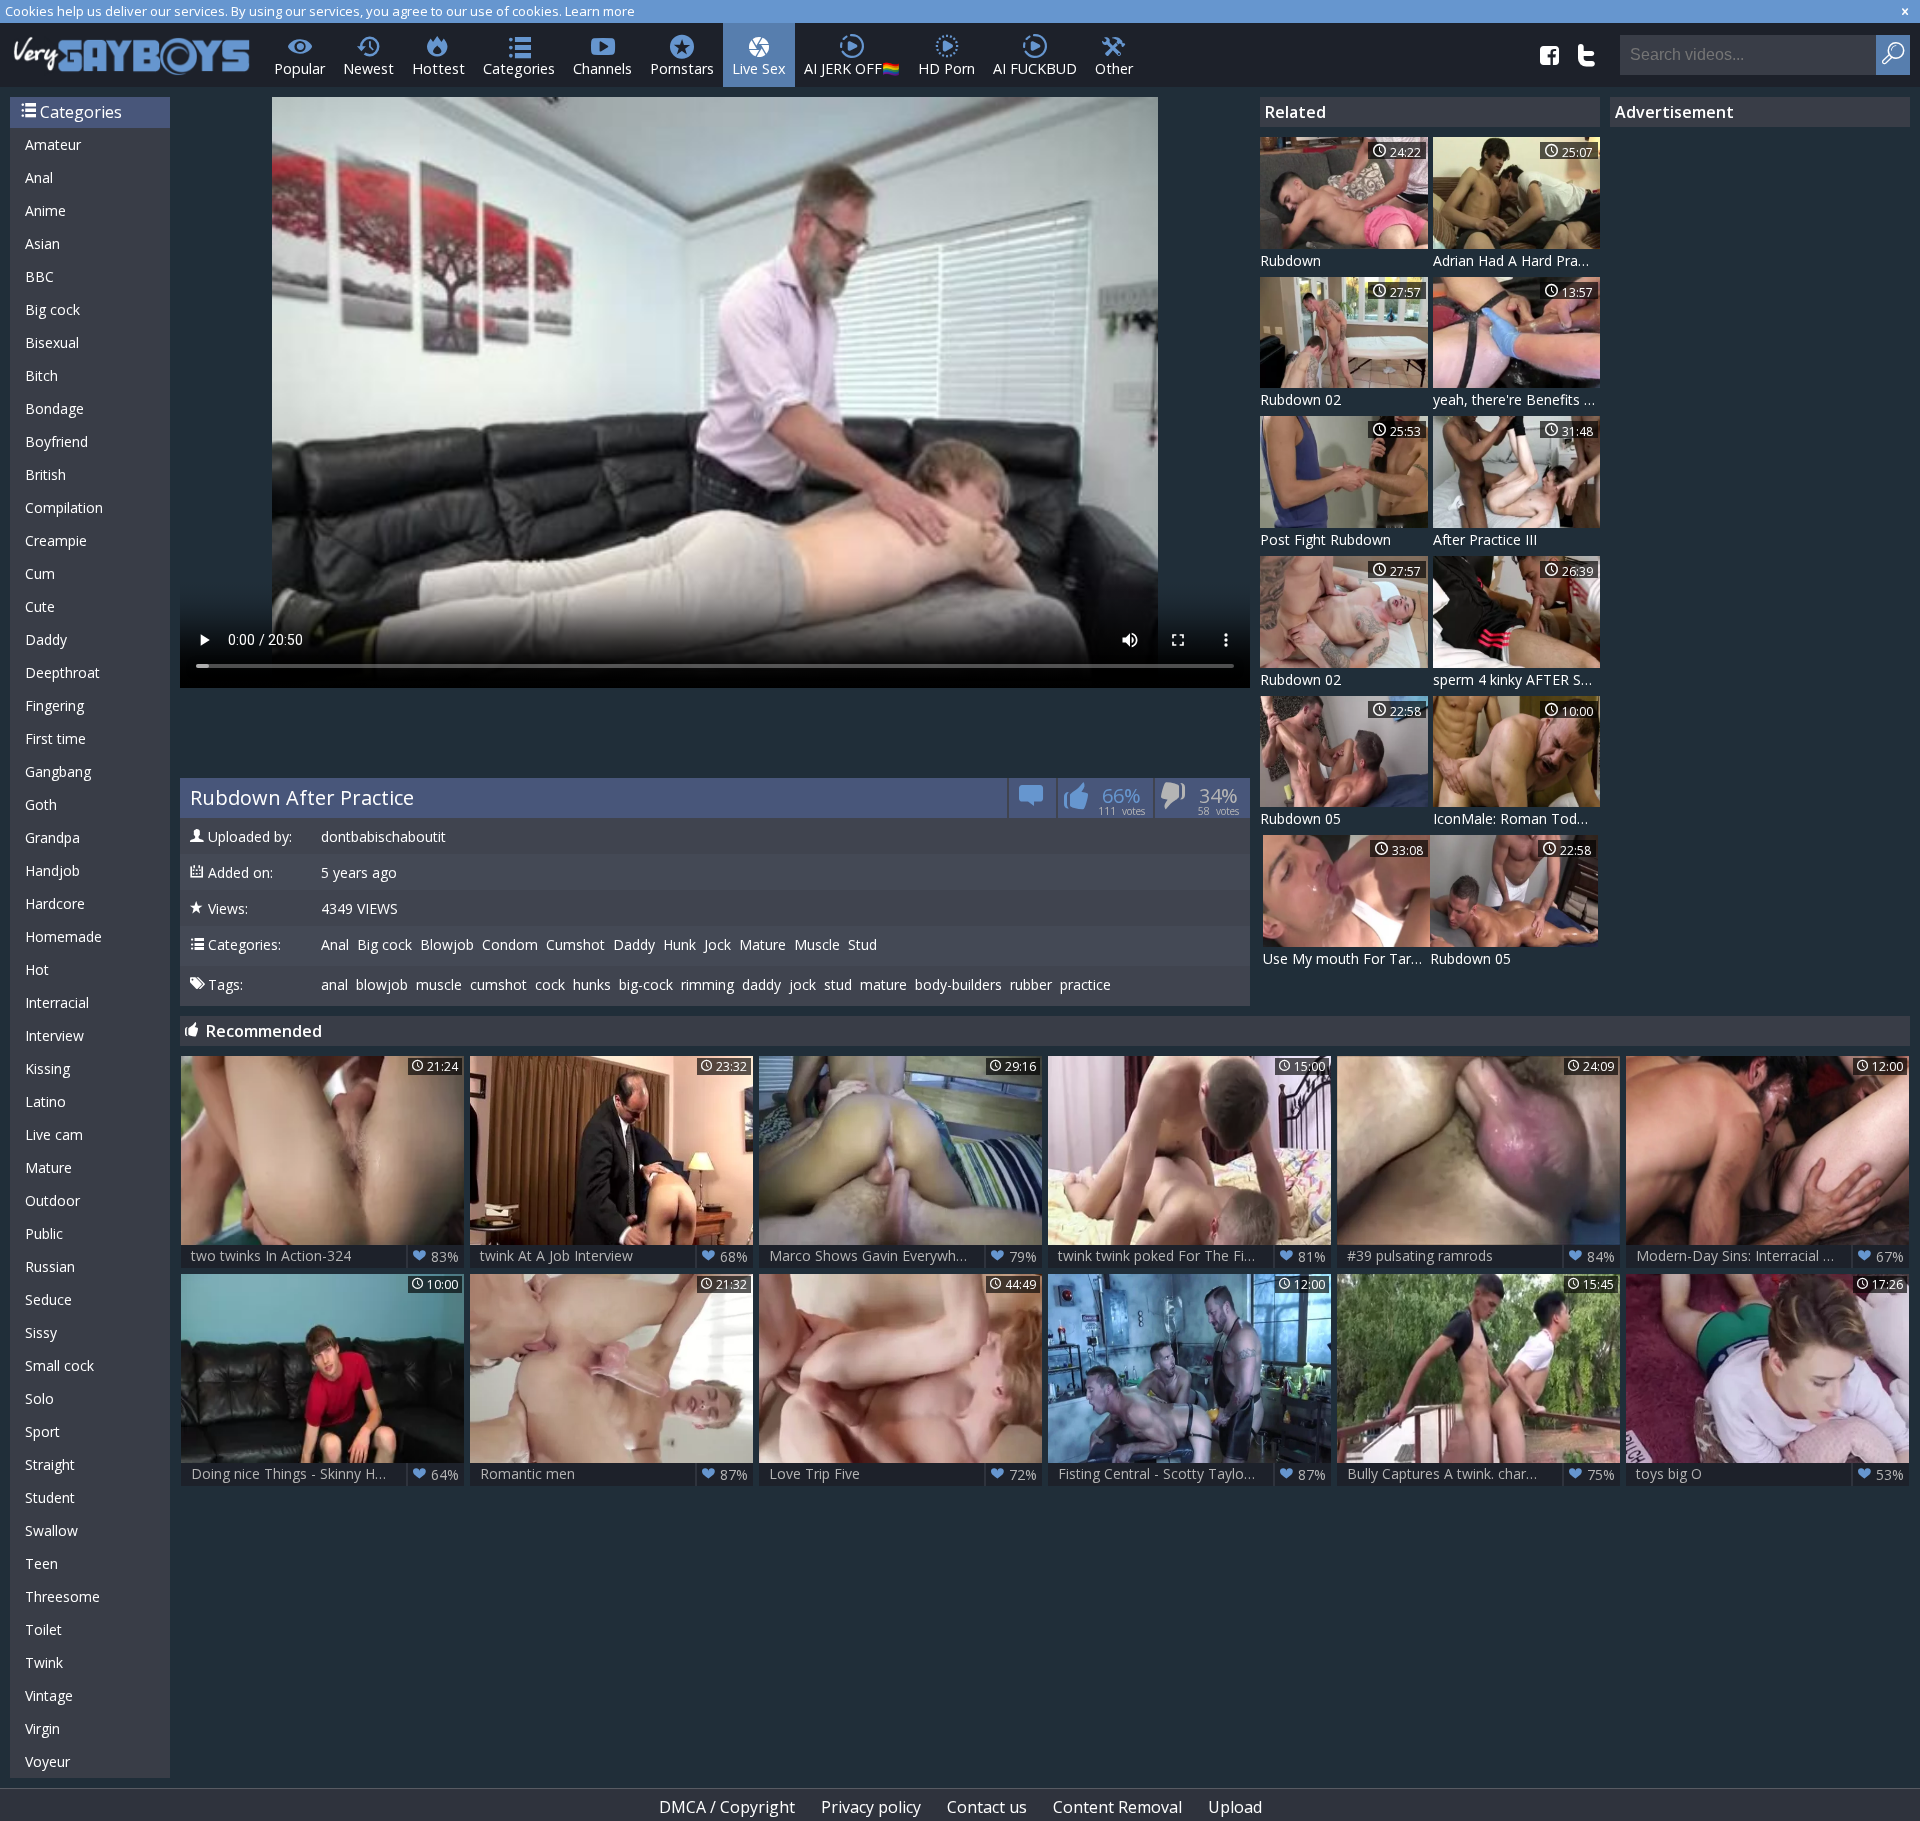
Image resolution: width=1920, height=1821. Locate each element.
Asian (42, 243)
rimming (707, 985)
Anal (39, 177)
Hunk (679, 945)
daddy (761, 985)
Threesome (62, 1596)
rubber (1031, 985)
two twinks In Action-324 (325, 1256)
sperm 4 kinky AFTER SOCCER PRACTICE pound (1517, 679)
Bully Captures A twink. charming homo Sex (1483, 1474)
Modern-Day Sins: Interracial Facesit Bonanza (1772, 1256)
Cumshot (575, 945)
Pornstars (682, 68)
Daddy (46, 639)
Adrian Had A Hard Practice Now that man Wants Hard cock (1517, 260)
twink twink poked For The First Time (1192, 1256)
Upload (1235, 1807)
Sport (42, 1431)
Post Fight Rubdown (1325, 539)
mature (883, 985)
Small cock (59, 1365)
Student (50, 1497)
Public (44, 1233)
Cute (40, 606)
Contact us (987, 1807)
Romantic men (614, 1474)
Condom (510, 945)
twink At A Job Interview (614, 1256)
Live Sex (759, 68)
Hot (37, 969)
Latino (45, 1101)
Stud (862, 945)
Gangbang (58, 771)
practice (1085, 985)
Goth (41, 804)
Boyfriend (56, 441)
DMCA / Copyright (727, 1807)
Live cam (54, 1134)
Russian (50, 1266)
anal (334, 985)
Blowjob (447, 945)
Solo (39, 1398)
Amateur (53, 144)
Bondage (54, 408)
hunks (592, 985)
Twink (44, 1662)
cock (550, 985)
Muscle (817, 945)
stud (838, 985)
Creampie (56, 540)
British (45, 474)
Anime (45, 210)
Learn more (600, 11)
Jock (717, 945)
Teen (41, 1563)
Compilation (64, 507)
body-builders (958, 985)
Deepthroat (62, 672)
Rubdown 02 (1300, 399)
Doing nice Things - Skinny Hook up (325, 1474)
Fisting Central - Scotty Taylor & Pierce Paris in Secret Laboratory (1194, 1474)
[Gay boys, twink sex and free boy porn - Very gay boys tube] (132, 49)
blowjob (382, 985)
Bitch (41, 375)
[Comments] (1031, 801)
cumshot (498, 985)
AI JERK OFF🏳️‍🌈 (852, 68)
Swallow (51, 1530)
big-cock (646, 985)
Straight (50, 1464)
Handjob (52, 870)
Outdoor (52, 1200)
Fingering (54, 705)
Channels (602, 68)
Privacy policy (871, 1807)
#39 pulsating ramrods (1481, 1256)
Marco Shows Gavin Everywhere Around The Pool (905, 1256)
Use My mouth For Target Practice (1347, 958)
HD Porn (946, 68)
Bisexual (52, 342)
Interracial (57, 1002)
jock (802, 985)
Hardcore (55, 903)
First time (55, 738)
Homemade (63, 936)
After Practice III (1485, 539)
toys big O (1770, 1474)
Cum (40, 573)
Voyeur (47, 1761)
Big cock (52, 309)
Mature (48, 1167)
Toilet (43, 1629)
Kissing (47, 1068)
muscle (439, 985)
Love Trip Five (903, 1474)
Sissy (41, 1332)
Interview (54, 1035)
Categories (519, 68)
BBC (39, 276)
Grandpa (52, 837)
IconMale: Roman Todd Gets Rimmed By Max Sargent (1517, 818)
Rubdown (1290, 260)
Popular (299, 68)
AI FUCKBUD (1035, 68)
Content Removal (1117, 1807)
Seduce (48, 1299)
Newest (368, 68)
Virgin (42, 1728)
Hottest (438, 68)
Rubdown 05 (1300, 818)
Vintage (49, 1695)
